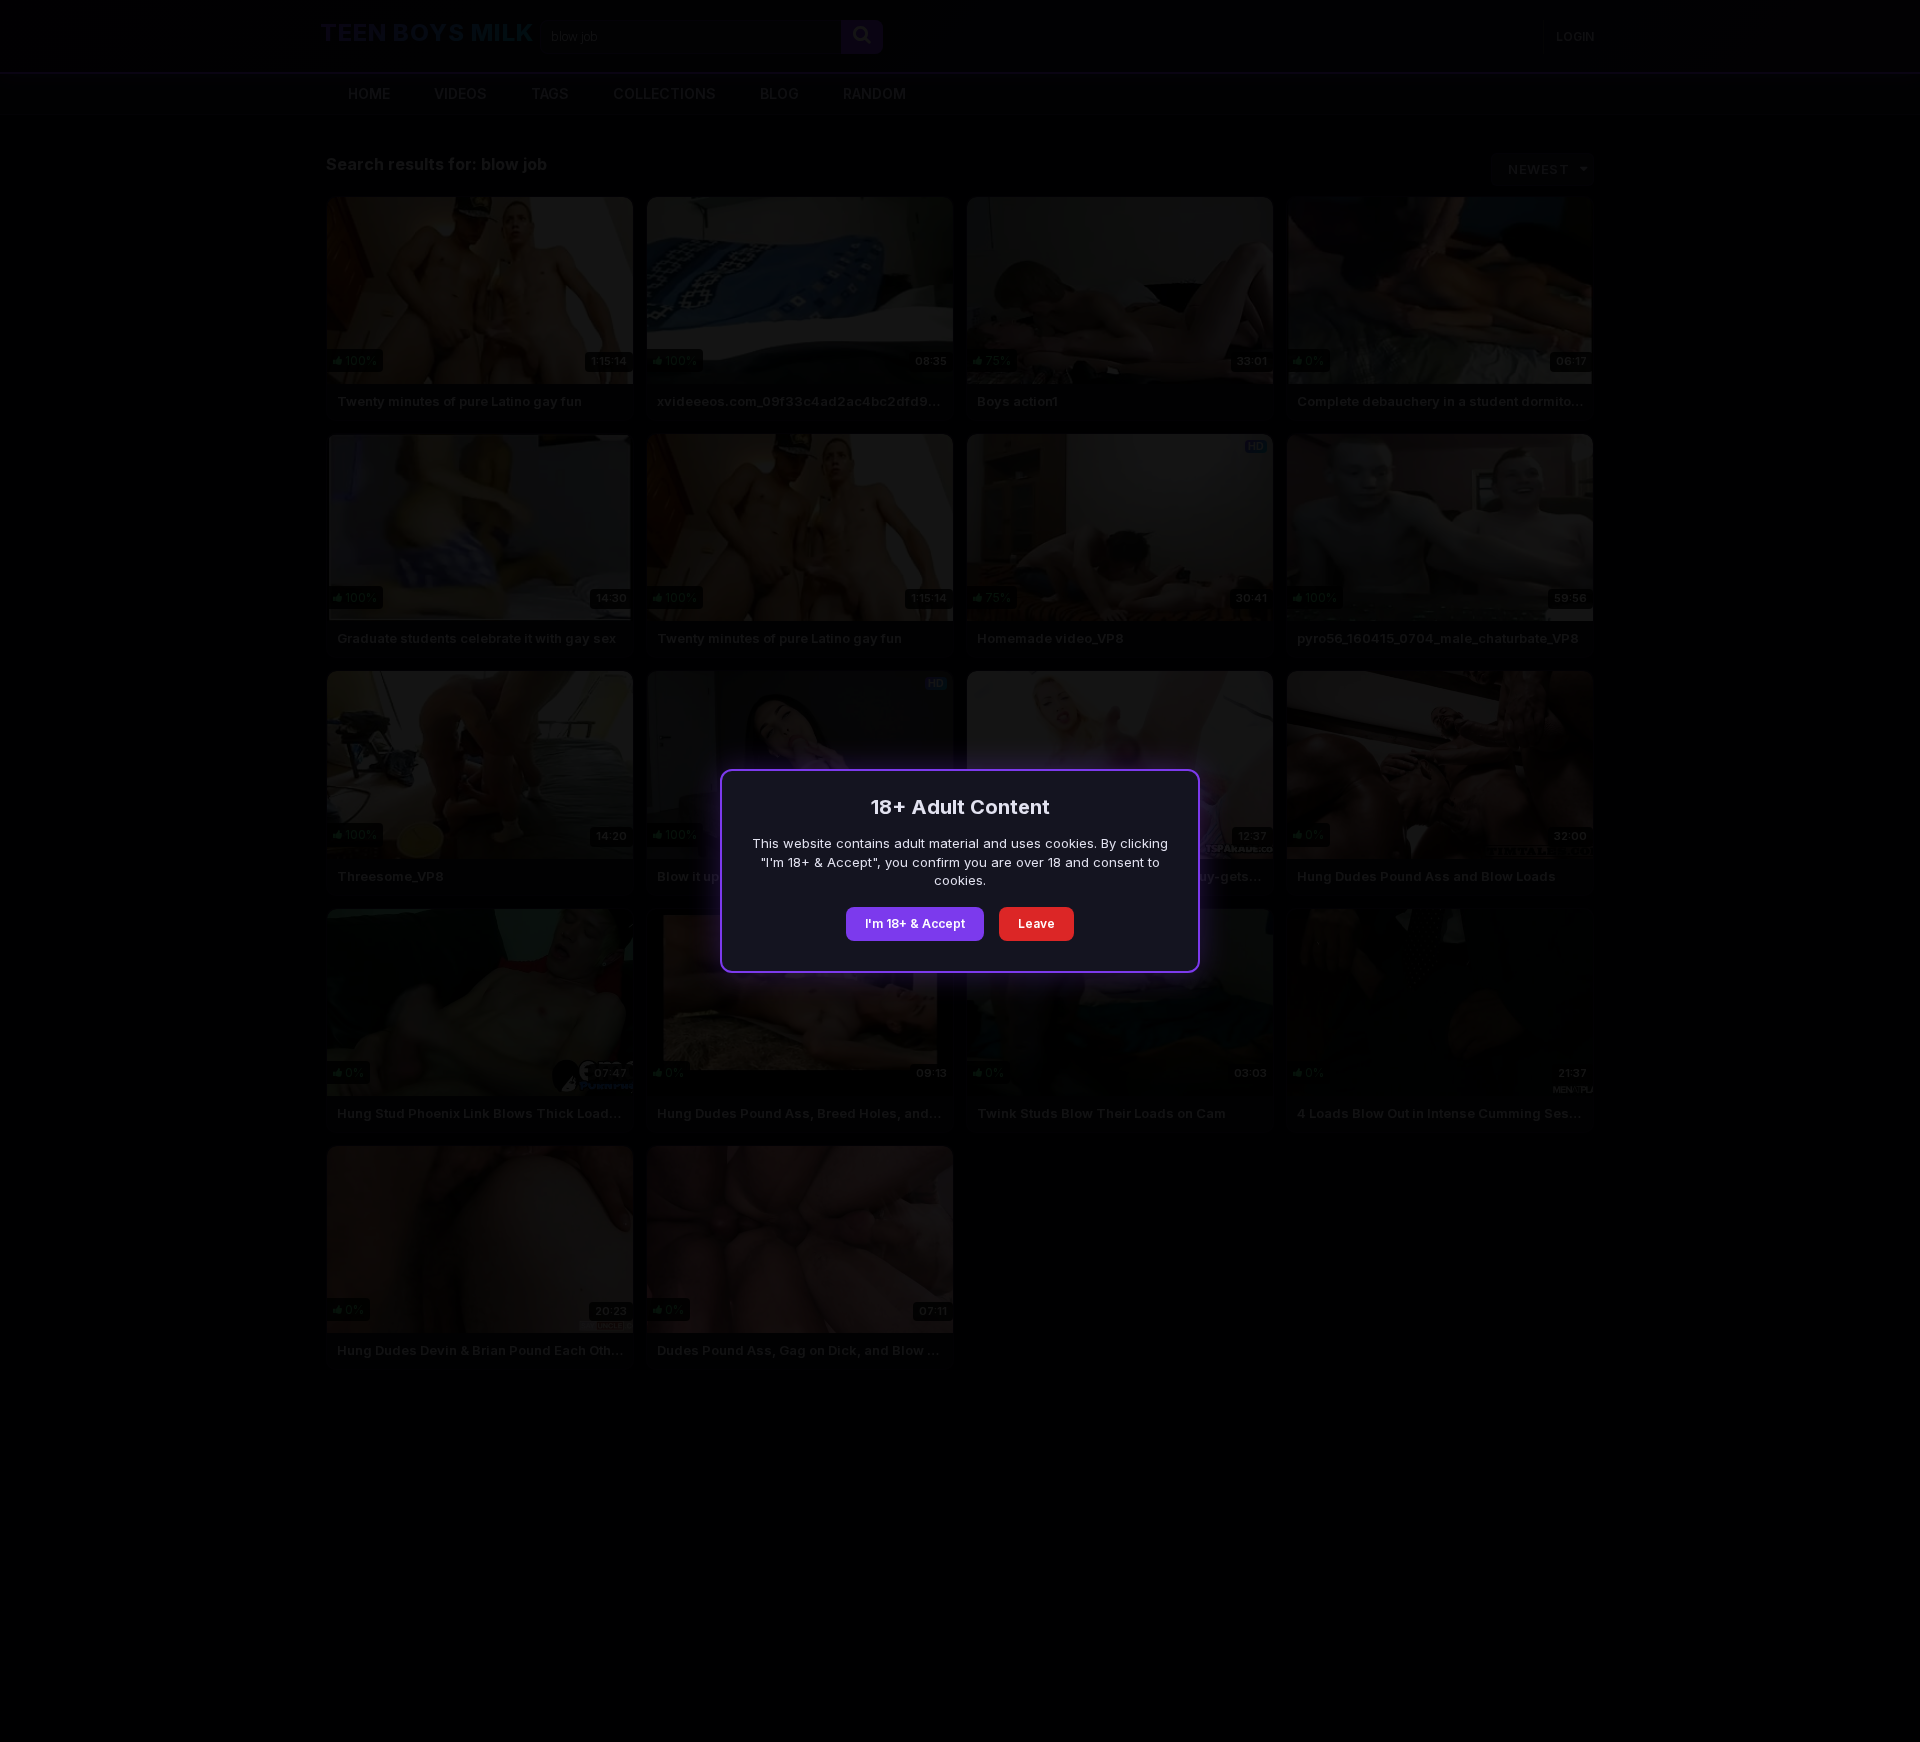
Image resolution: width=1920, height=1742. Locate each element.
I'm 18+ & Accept (915, 923)
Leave (1036, 923)
